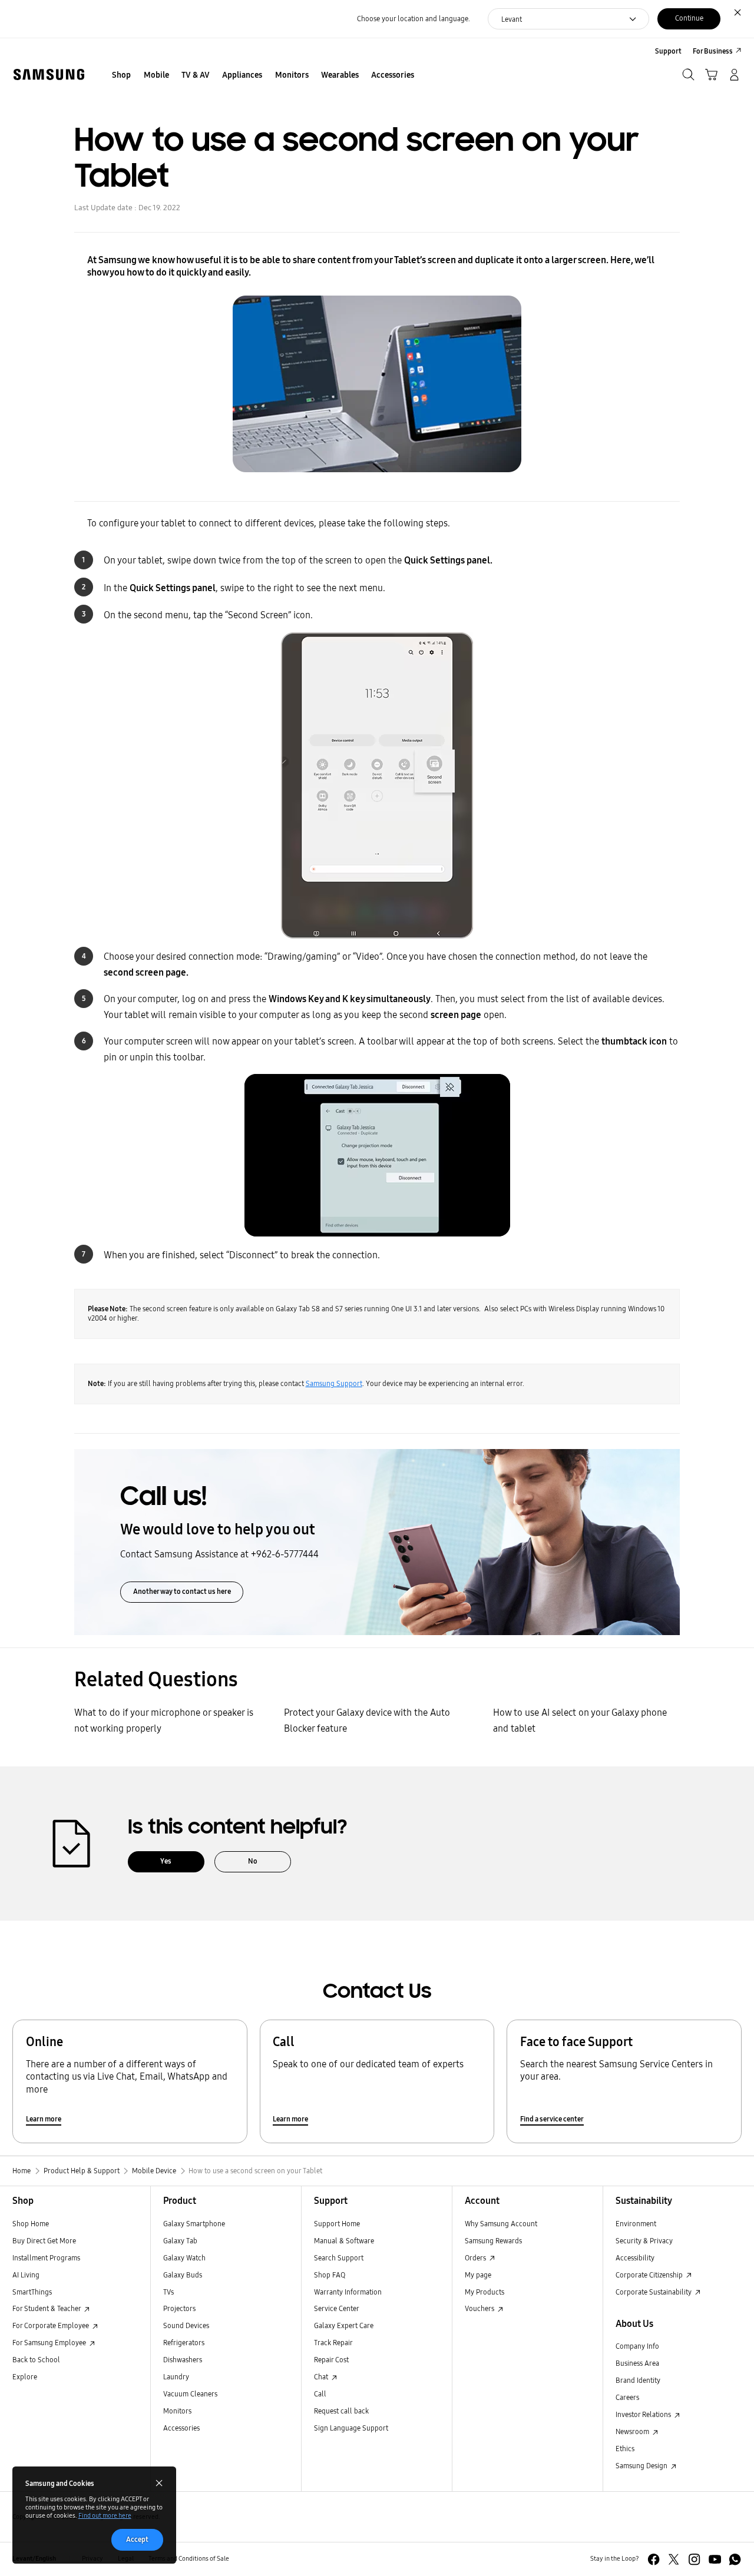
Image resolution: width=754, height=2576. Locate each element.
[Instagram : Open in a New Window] (694, 2559)
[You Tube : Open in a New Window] (715, 2559)
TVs (168, 2292)
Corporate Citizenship (650, 2275)
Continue (689, 18)
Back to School (36, 2360)
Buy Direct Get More (44, 2241)
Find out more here (105, 2516)
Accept (137, 2539)
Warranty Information (348, 2292)
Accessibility (635, 2258)
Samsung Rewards (493, 2241)
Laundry (176, 2377)
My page (478, 2275)
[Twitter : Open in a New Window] (674, 2559)
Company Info (637, 2346)
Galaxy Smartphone (194, 2224)
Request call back (341, 2411)
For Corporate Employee (52, 2325)
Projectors (179, 2308)
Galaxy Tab (180, 2241)
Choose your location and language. (414, 19)
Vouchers (480, 2308)
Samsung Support (334, 1383)
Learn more (44, 2119)
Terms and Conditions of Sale (189, 2559)
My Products (485, 2292)
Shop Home (31, 2224)
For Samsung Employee (50, 2343)
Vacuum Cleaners (190, 2394)
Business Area (637, 2363)
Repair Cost (331, 2360)
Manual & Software (344, 2241)
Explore (25, 2377)
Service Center (337, 2308)
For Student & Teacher (47, 2308)
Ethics (625, 2449)
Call (320, 2394)
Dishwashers (183, 2360)
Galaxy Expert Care (344, 2325)
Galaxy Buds (183, 2275)
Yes (166, 1861)
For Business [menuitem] (713, 51)
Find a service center (552, 2119)
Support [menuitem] (668, 51)
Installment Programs (46, 2258)
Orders (476, 2258)
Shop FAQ (330, 2275)
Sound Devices (186, 2325)
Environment (636, 2224)
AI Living (26, 2275)
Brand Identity (638, 2380)
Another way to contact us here (182, 1591)
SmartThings (32, 2292)
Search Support (339, 2258)
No (253, 1861)
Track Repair (333, 2343)
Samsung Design (642, 2466)
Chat (322, 2377)
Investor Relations (644, 2414)
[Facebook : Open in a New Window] (654, 2559)
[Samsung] (49, 74)
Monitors (177, 2411)
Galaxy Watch (184, 2258)
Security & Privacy (644, 2241)
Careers (627, 2397)
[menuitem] (122, 76)
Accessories (181, 2428)
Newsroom (633, 2431)
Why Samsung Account (501, 2224)
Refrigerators (184, 2343)
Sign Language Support (351, 2428)
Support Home (337, 2224)
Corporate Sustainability (654, 2292)
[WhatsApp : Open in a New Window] (735, 2559)
